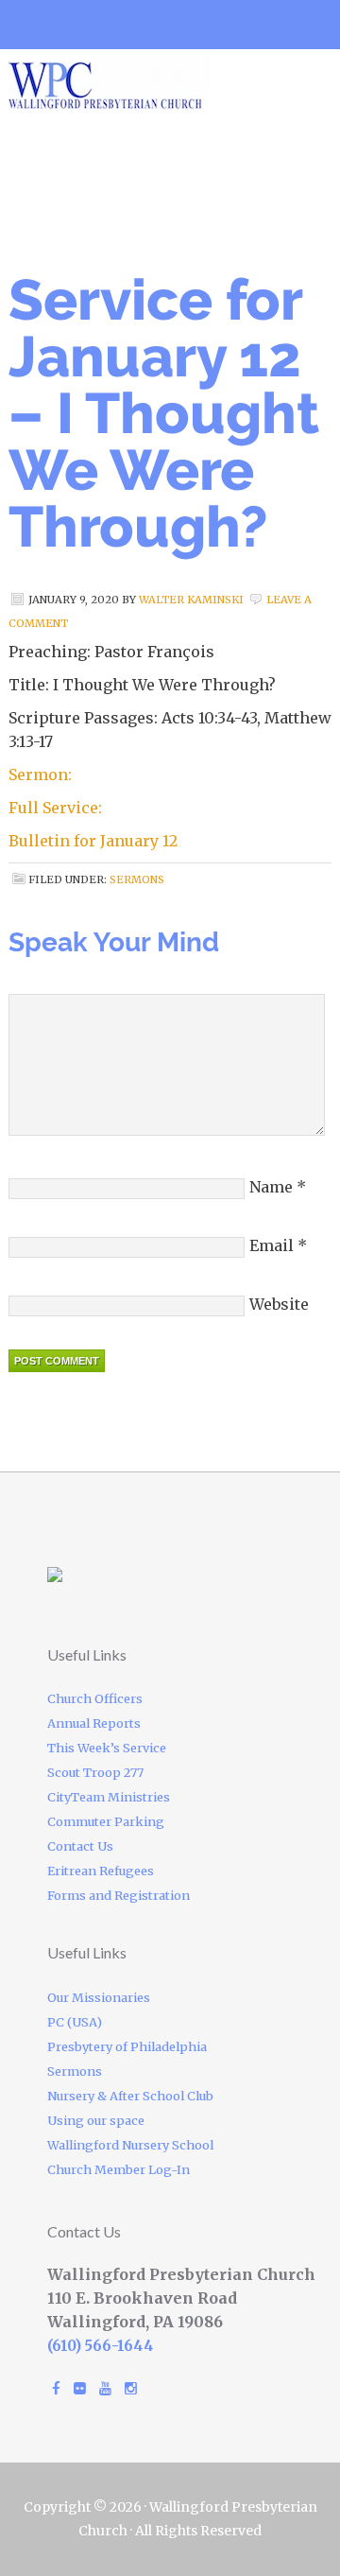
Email (272, 1245)
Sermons (137, 879)
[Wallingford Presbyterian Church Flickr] (80, 2388)
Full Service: (55, 808)
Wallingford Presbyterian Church (169, 82)
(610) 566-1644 (101, 2346)
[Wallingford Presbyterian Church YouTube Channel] (105, 2388)
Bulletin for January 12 (93, 841)
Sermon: (40, 775)
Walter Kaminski (191, 600)
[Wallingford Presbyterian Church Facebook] (56, 2388)
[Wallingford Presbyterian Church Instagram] (131, 2388)
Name (271, 1187)
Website (279, 1304)
